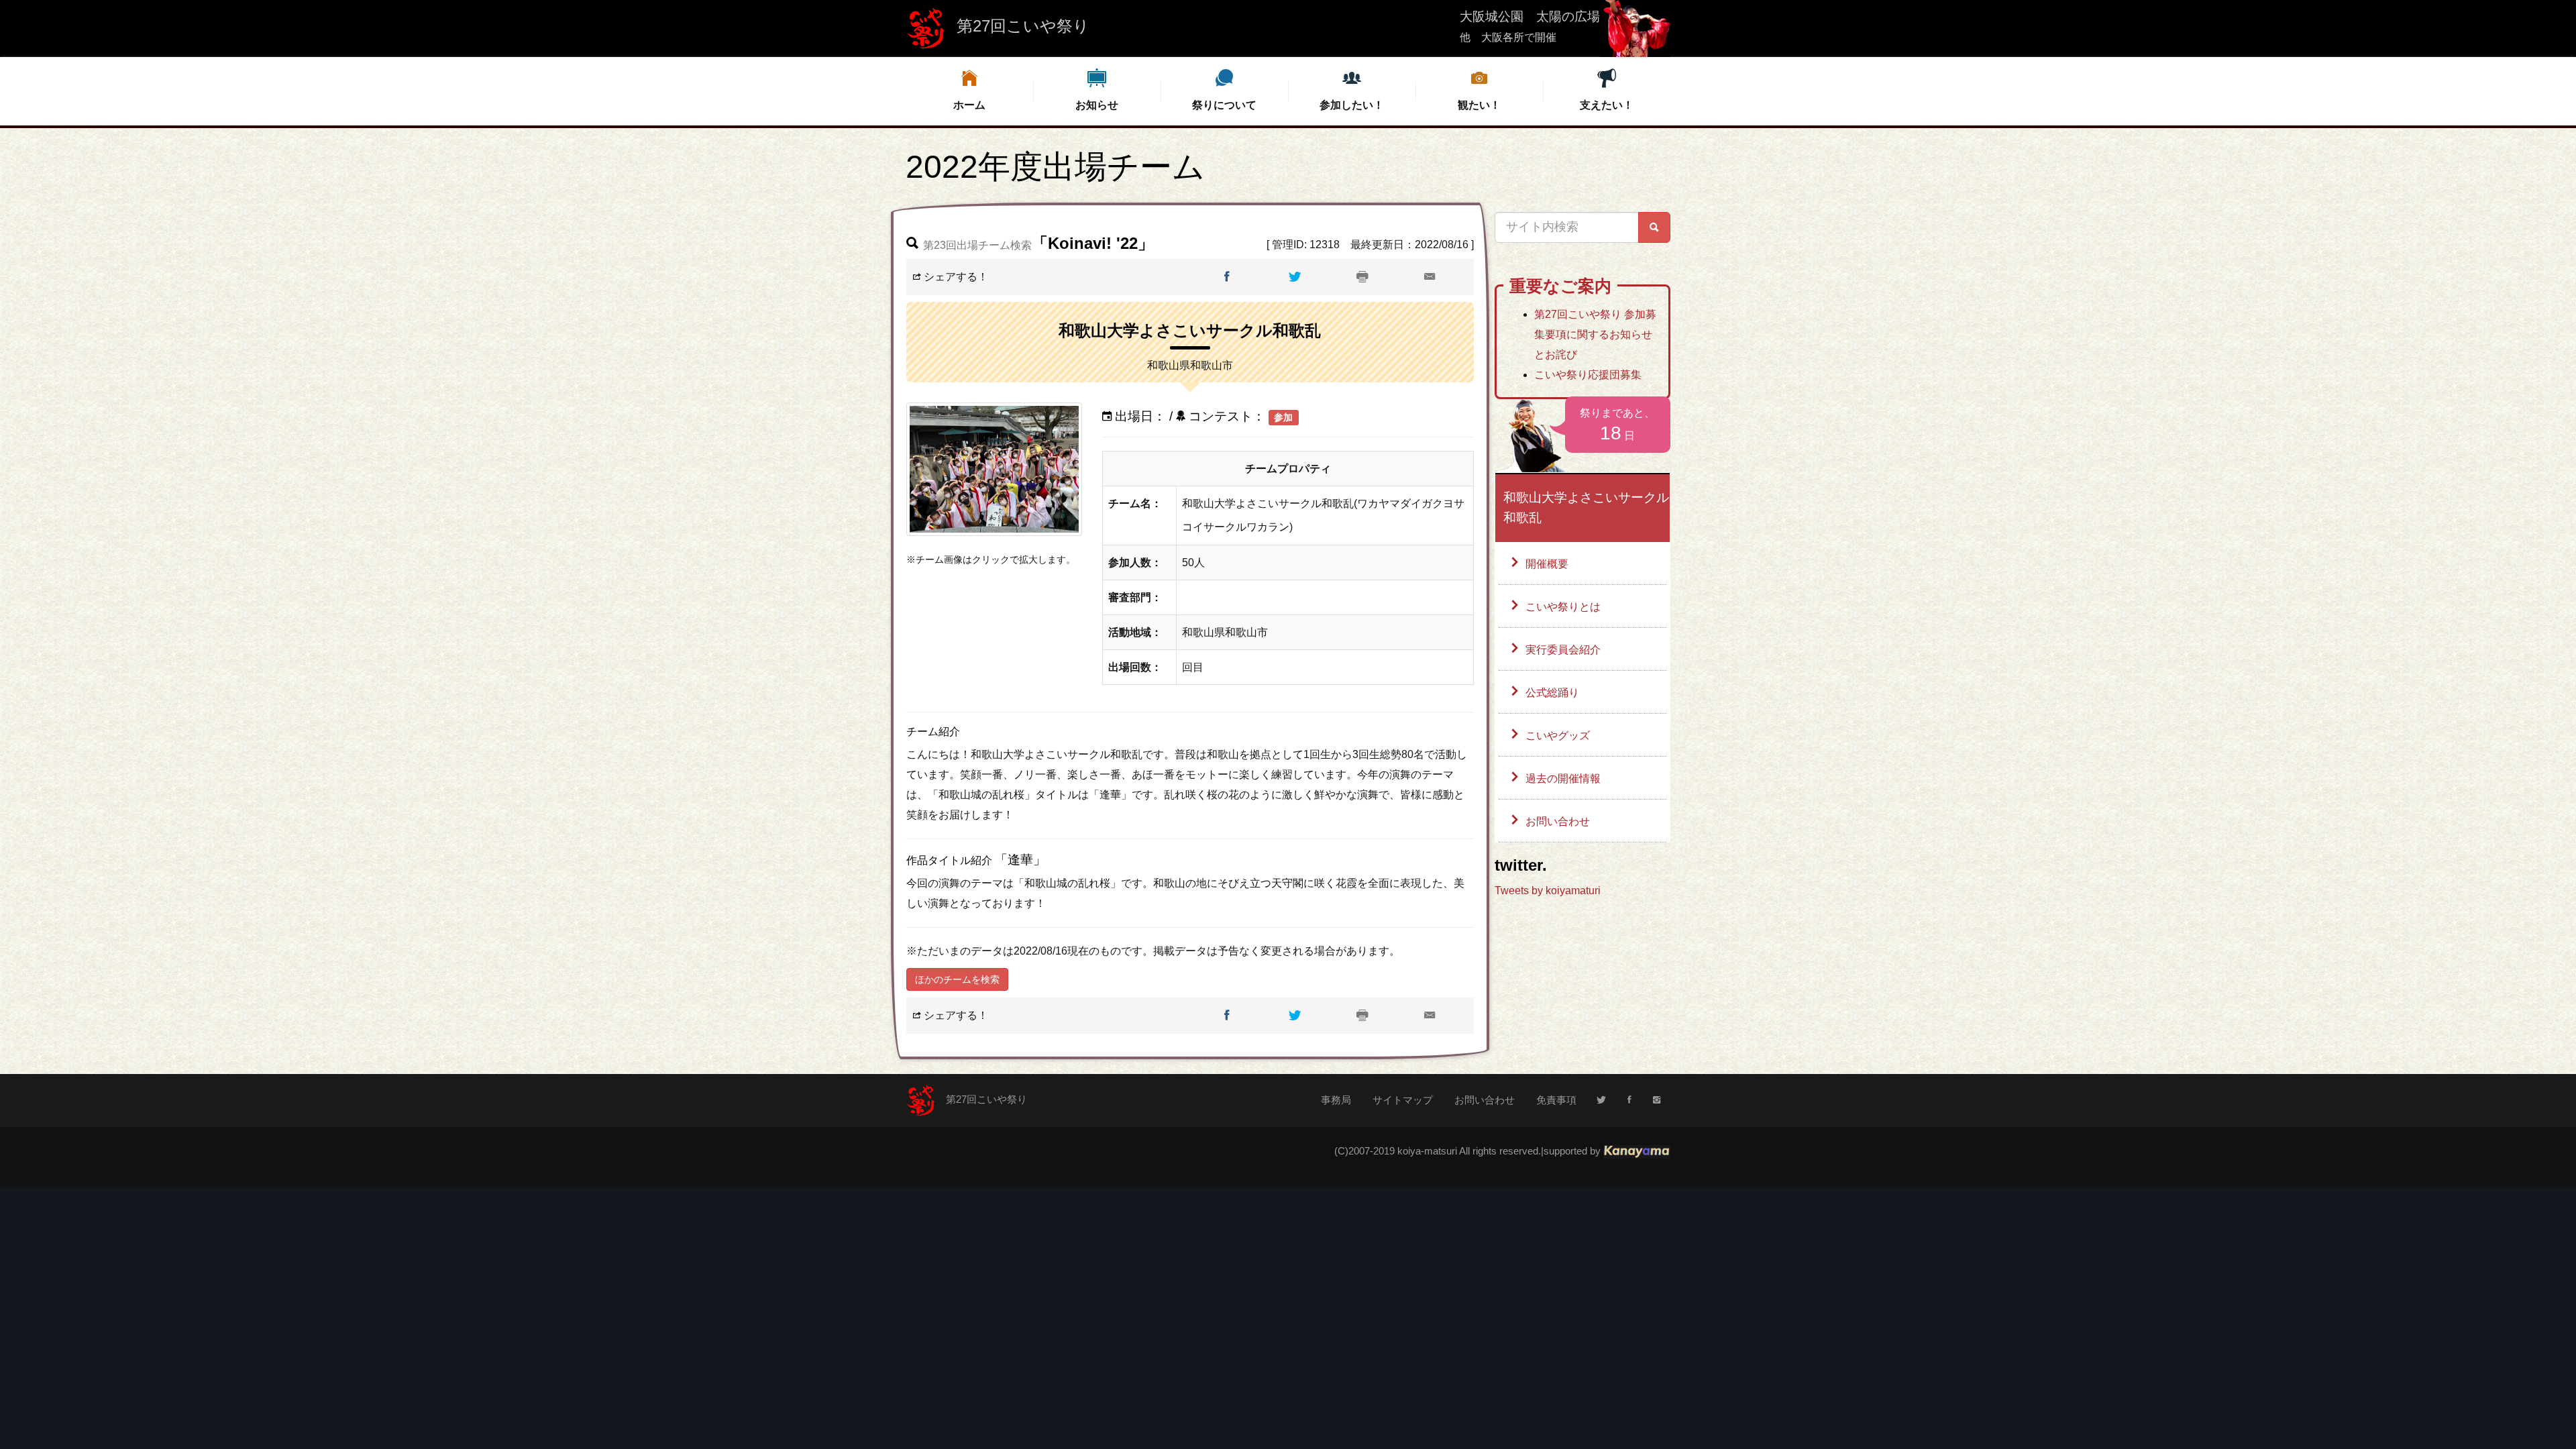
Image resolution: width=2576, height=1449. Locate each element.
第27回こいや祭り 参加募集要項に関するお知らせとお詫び (1595, 334)
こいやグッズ (1558, 736)
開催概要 (1547, 564)
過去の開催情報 (1563, 779)
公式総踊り (1552, 693)
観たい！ (1479, 105)
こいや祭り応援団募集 (1588, 375)
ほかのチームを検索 (957, 979)
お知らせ (1097, 105)
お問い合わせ (1558, 821)
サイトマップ (1403, 1100)
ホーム (969, 105)
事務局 (1336, 1100)
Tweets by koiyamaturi (1548, 891)
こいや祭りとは (1563, 607)
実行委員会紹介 (1563, 650)
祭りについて (1224, 105)
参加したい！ (1352, 105)
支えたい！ (1607, 105)
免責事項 (1556, 1100)
